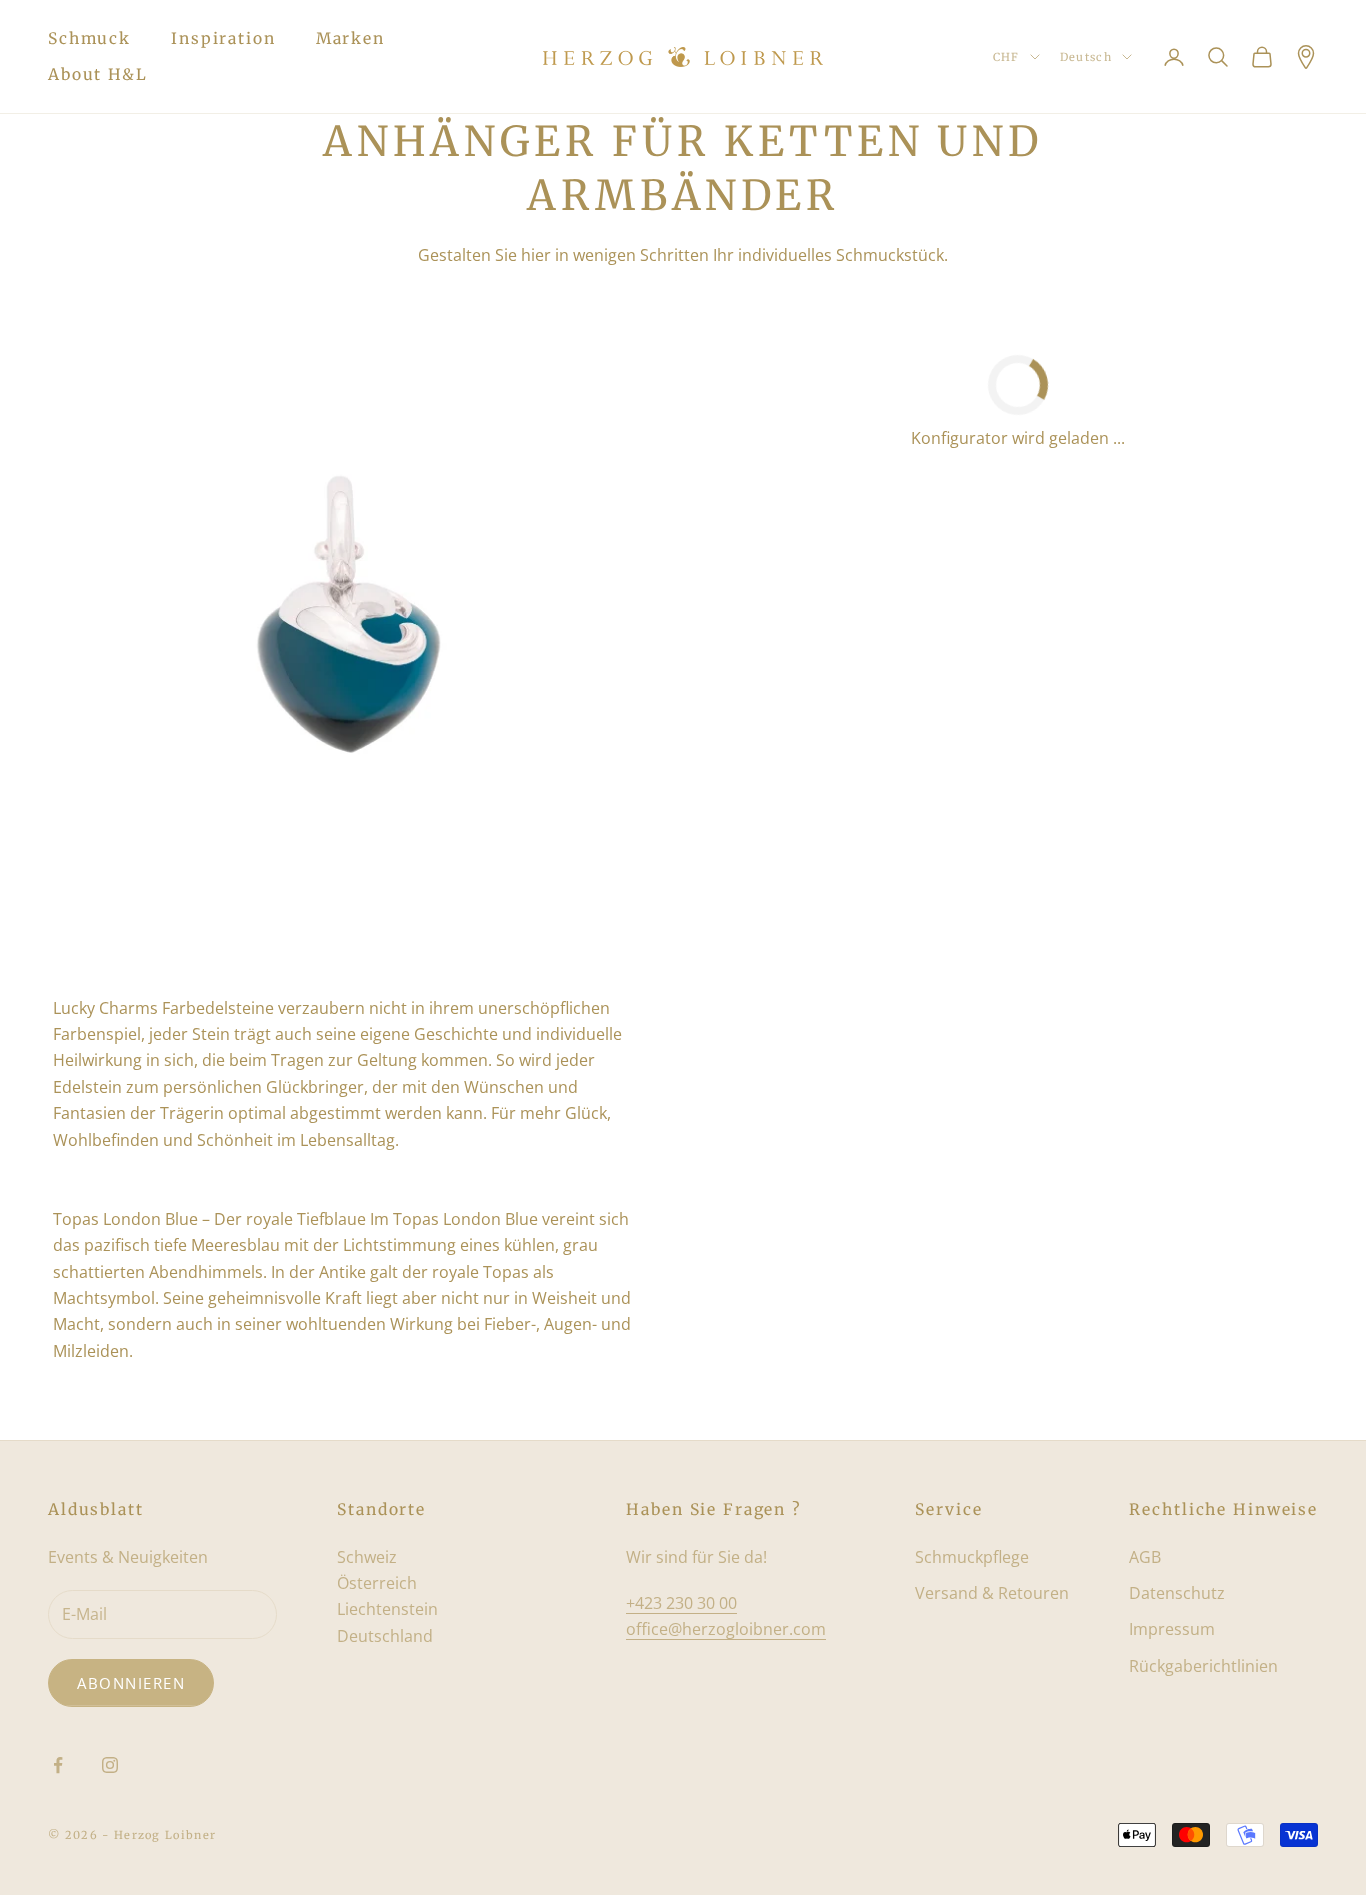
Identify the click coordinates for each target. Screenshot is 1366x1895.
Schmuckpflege (972, 1557)
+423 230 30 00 (681, 1603)
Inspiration (223, 38)
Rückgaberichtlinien (1203, 1666)
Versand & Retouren (992, 1593)
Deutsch (1086, 57)
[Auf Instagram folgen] (110, 1765)
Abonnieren (131, 1683)
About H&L (98, 74)
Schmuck (89, 38)
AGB (1145, 1557)
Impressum (1172, 1629)
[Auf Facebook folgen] (58, 1765)
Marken (350, 38)
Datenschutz (1177, 1593)
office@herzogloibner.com (726, 1629)
